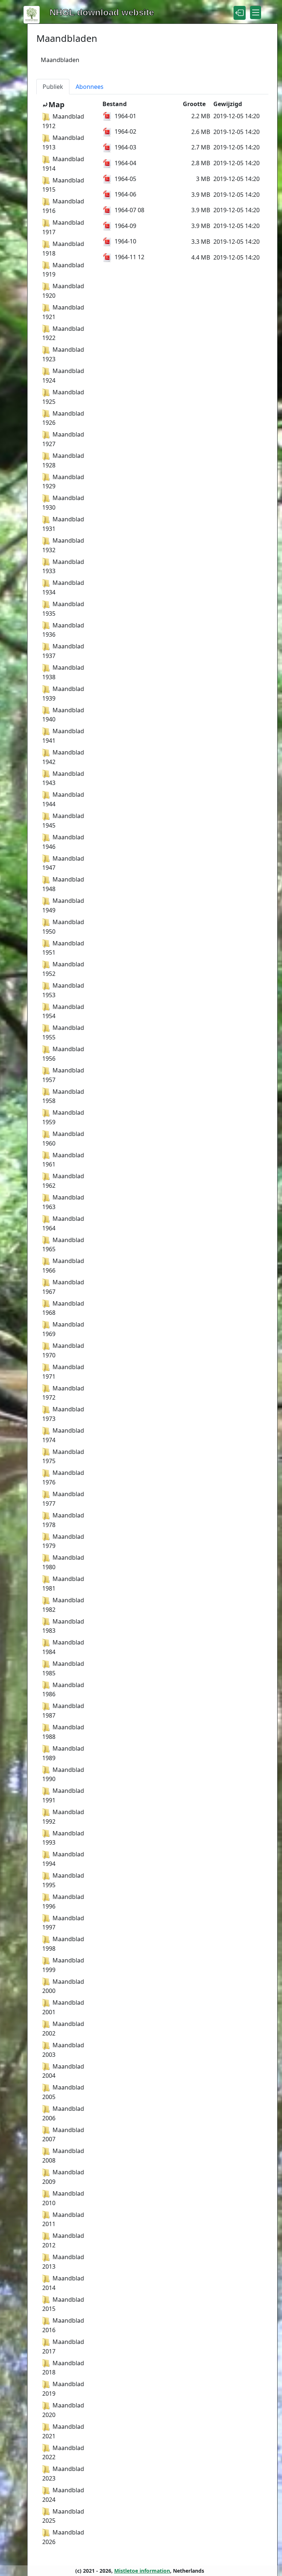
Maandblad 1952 (63, 969)
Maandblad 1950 (63, 927)
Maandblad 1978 (63, 1520)
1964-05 (125, 179)
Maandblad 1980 (63, 1562)
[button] (240, 13)
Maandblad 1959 (63, 1117)
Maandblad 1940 (63, 715)
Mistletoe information (142, 2571)
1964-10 (125, 241)
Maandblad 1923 (63, 354)
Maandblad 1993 (63, 1838)
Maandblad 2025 (63, 2516)
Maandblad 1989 (63, 1753)
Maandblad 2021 (63, 2431)
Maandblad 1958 (63, 1096)
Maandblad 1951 (63, 948)
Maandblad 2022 (63, 2453)
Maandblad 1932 (63, 545)
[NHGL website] (32, 14)
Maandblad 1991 (63, 1795)
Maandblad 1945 (63, 821)
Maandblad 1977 (63, 1499)
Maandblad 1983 (63, 1626)
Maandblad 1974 (63, 1435)
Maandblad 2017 (63, 2347)
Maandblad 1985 (63, 1668)
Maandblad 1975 (63, 1457)
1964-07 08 (129, 210)
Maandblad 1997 (63, 1923)
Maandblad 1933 (63, 567)
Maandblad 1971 (63, 1372)
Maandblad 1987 (63, 1711)
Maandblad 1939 (63, 694)
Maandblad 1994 (63, 1859)
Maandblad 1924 (63, 376)
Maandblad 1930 (63, 503)
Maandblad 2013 (63, 2262)
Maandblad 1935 (63, 609)
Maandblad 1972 (63, 1393)
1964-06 (125, 194)
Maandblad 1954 (63, 1012)
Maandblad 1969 (63, 1329)
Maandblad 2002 (63, 2029)
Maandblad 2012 (63, 2240)
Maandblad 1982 (63, 1605)
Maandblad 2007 (63, 2135)
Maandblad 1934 (63, 587)
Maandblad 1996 (63, 1902)
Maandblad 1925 (63, 397)
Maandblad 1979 (63, 1541)
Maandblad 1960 (63, 1139)
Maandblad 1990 (63, 1774)
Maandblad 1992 (63, 1817)
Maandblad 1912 (63, 121)
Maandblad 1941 (63, 736)
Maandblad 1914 (63, 164)
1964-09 (125, 226)
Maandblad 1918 (63, 249)
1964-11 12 (129, 257)
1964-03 (125, 147)
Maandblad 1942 (63, 757)
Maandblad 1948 (63, 884)
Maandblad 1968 (63, 1308)
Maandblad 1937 (63, 651)
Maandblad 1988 (63, 1732)
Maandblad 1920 (63, 291)
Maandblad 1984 (63, 1647)
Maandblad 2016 (63, 2325)
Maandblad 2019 (63, 2389)
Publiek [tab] (53, 87)
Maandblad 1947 (63, 863)
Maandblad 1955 (63, 1032)
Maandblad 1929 (63, 482)
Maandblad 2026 (63, 2537)
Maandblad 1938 (63, 672)
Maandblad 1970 (63, 1350)
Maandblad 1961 (63, 1160)
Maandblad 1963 (63, 1202)
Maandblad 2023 (63, 2474)
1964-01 (125, 116)
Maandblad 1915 (63, 185)
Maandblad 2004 (63, 2071)
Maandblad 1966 (63, 1266)
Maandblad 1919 (63, 270)
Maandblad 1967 (63, 1287)
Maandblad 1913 (63, 142)
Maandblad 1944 (63, 799)
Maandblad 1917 (63, 227)
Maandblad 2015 (63, 2304)
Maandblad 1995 (63, 1880)
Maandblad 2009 (63, 2177)
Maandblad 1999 (63, 1965)
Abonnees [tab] (90, 87)
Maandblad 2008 (63, 2156)
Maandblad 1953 (63, 990)
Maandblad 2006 (63, 2113)
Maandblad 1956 (63, 1054)
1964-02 (125, 131)
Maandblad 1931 (63, 524)
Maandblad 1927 (63, 439)
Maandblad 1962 (63, 1181)
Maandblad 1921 (63, 312)
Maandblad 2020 (63, 2410)
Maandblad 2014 (63, 2283)
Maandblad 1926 (63, 418)
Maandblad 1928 (63, 460)
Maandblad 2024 (63, 2495)
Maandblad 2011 (63, 2219)
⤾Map (53, 104)
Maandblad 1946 (63, 842)
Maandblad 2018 (63, 2368)
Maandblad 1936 (63, 630)
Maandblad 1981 (63, 1584)
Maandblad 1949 (63, 905)
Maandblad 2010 (63, 2198)
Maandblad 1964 (63, 1223)
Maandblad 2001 (63, 2007)
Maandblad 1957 (63, 1075)
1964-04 (125, 163)
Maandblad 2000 (63, 1986)
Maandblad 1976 (63, 1477)
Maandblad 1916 (63, 206)
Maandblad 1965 (63, 1245)
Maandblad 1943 (63, 778)
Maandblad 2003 (63, 2050)
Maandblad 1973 (63, 1414)
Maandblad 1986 (63, 1690)
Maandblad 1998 (63, 1944)
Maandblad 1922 (63, 333)
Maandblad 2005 (63, 2092)
